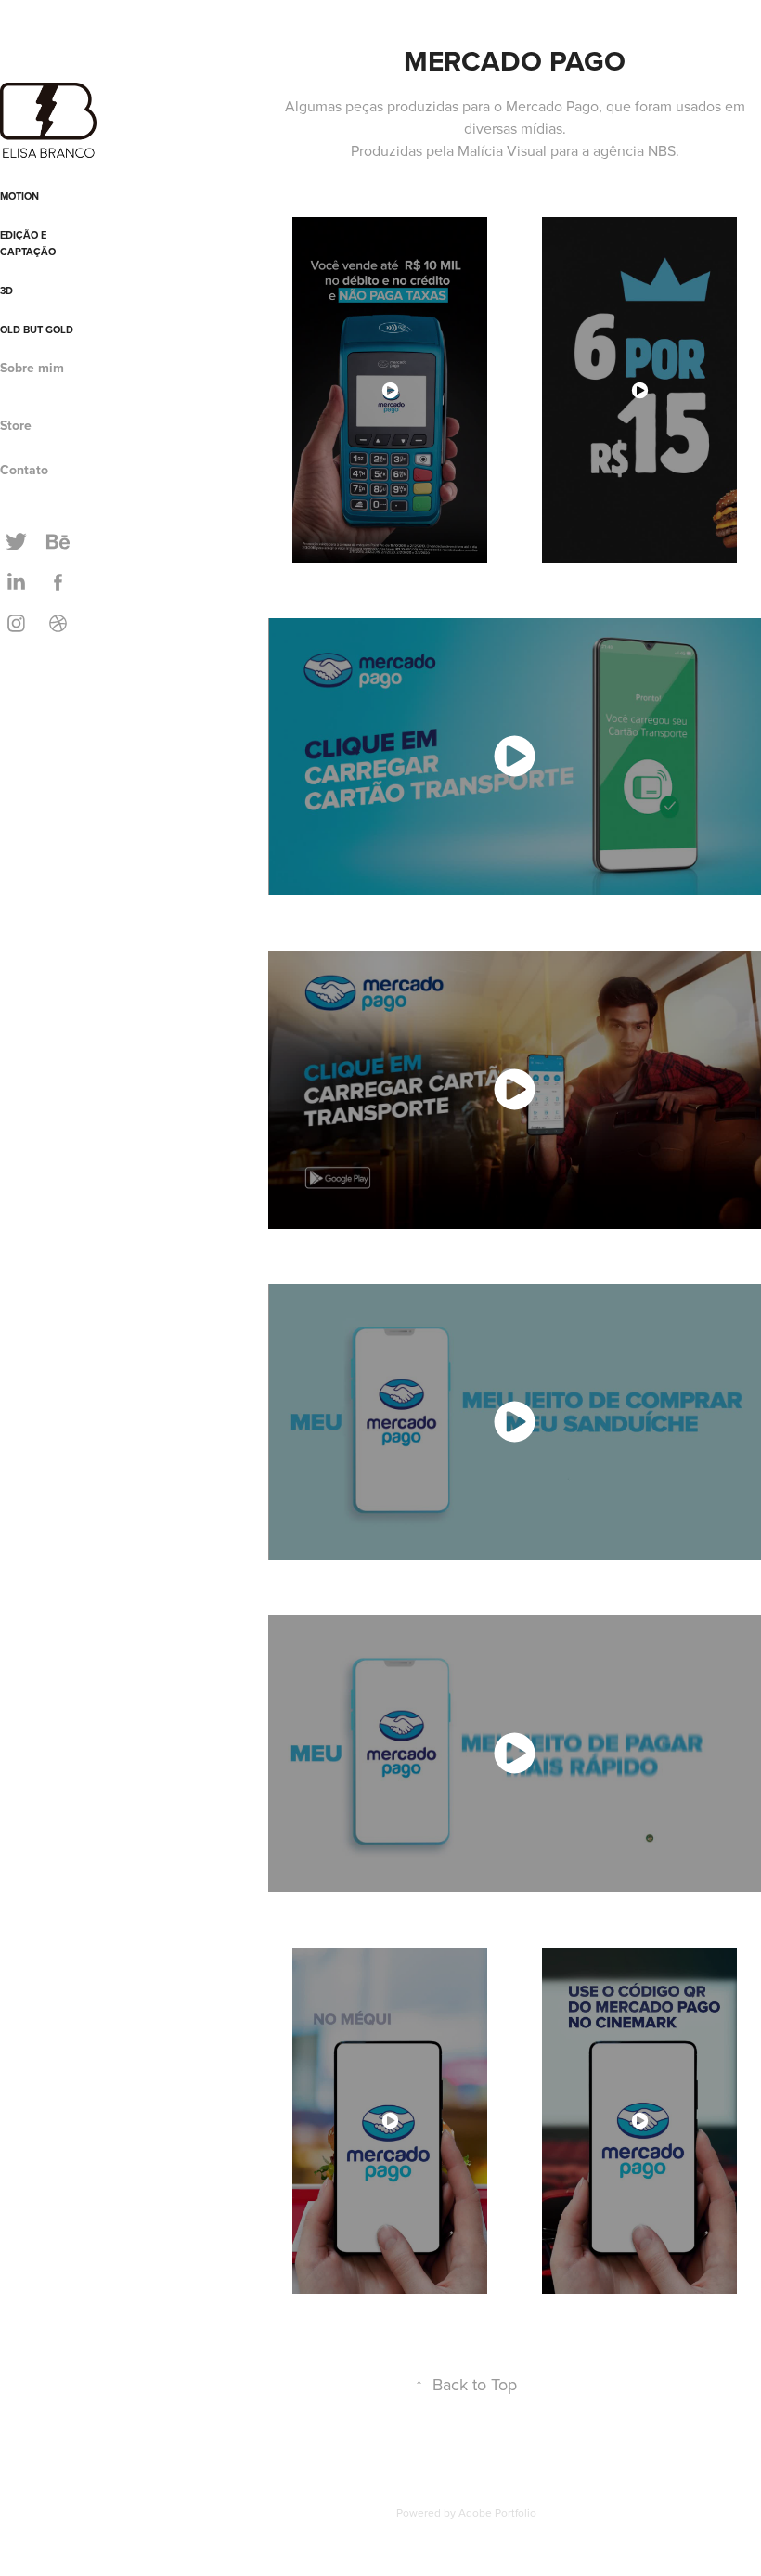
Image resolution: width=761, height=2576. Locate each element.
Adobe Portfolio (497, 2512)
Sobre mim (32, 368)
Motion (19, 196)
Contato (24, 470)
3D (6, 291)
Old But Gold (37, 330)
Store (16, 425)
